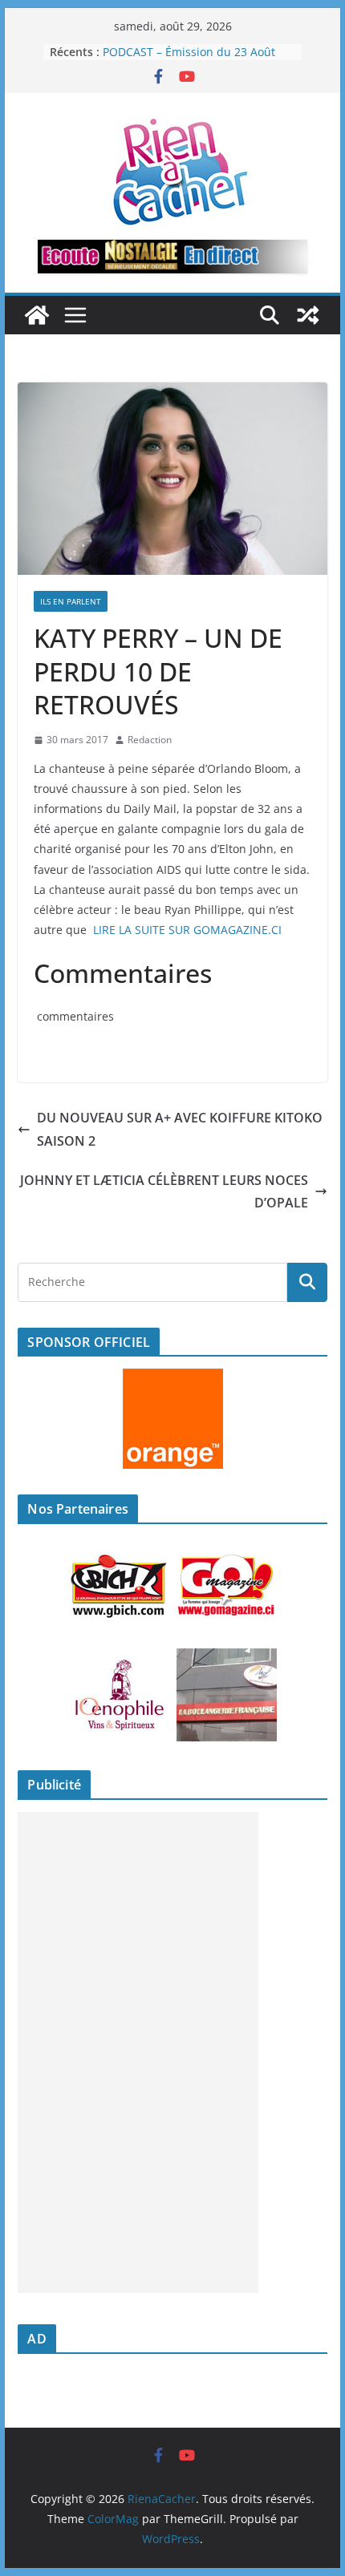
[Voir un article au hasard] (308, 315)
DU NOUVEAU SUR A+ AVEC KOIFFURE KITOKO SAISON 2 (180, 1129)
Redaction (150, 740)
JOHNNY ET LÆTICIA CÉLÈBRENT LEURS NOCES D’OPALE (164, 1192)
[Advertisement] (138, 2052)
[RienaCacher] (37, 315)
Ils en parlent (71, 601)
